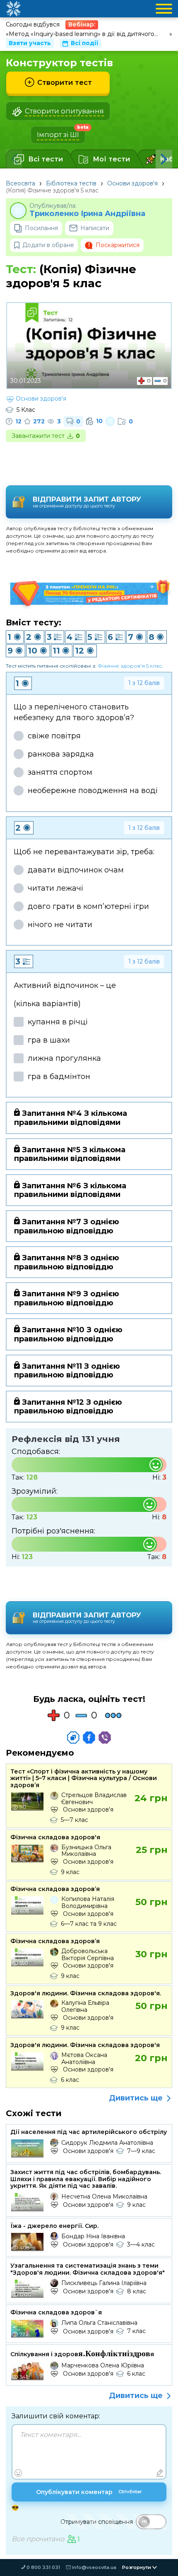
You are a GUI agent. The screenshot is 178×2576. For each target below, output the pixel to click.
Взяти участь (30, 43)
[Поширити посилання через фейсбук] (89, 1737)
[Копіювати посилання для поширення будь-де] (73, 1737)
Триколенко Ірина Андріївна (87, 214)
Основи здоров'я (132, 183)
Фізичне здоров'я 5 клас (130, 666)
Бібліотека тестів (71, 183)
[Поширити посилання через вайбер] (105, 1737)
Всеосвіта (20, 183)
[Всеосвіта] (13, 9)
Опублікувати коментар (89, 2492)
